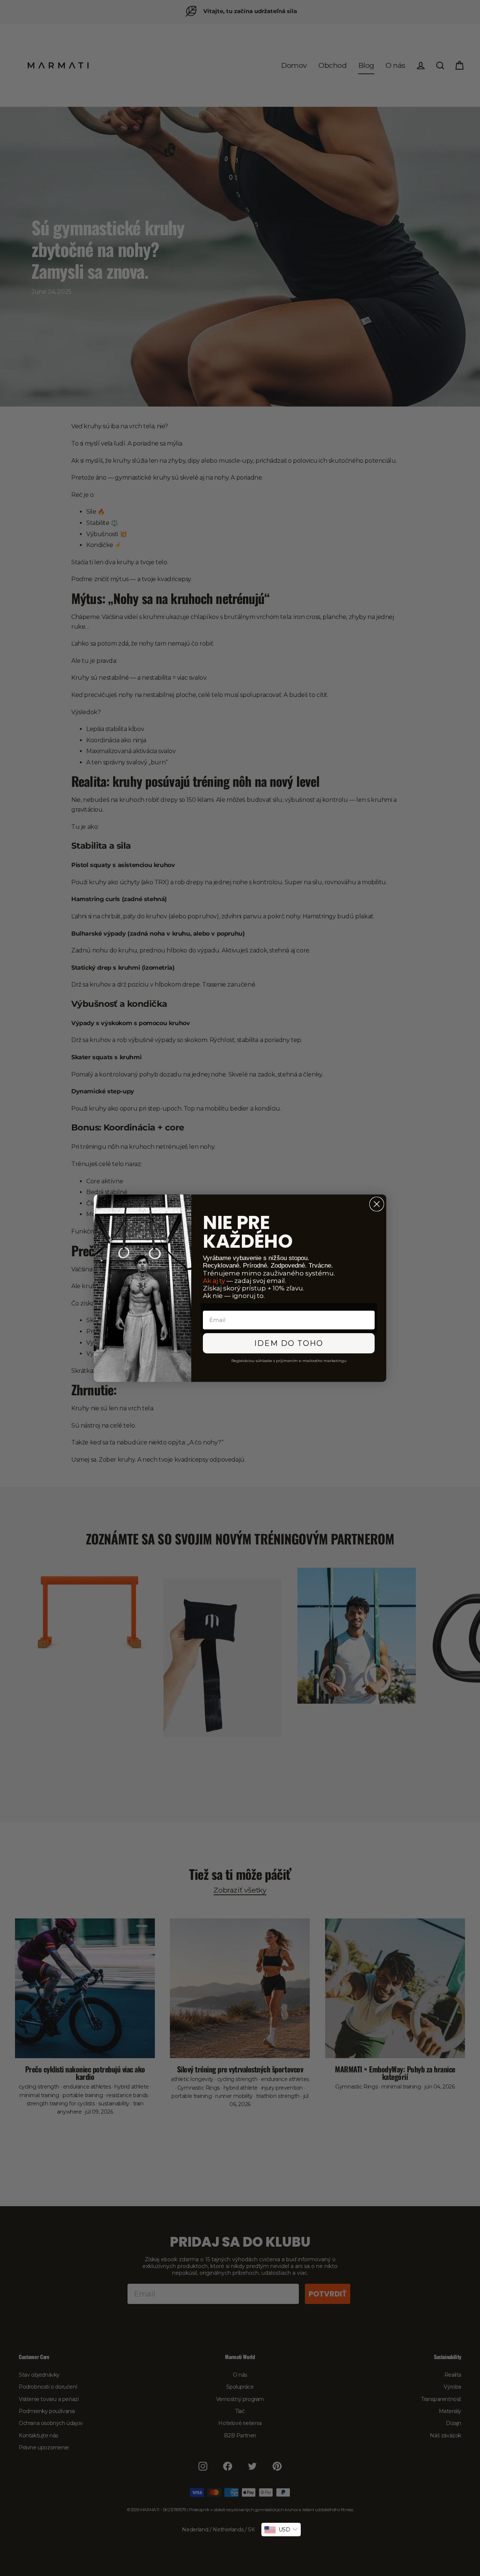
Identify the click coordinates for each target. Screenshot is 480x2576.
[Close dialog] (377, 1204)
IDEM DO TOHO (289, 1343)
